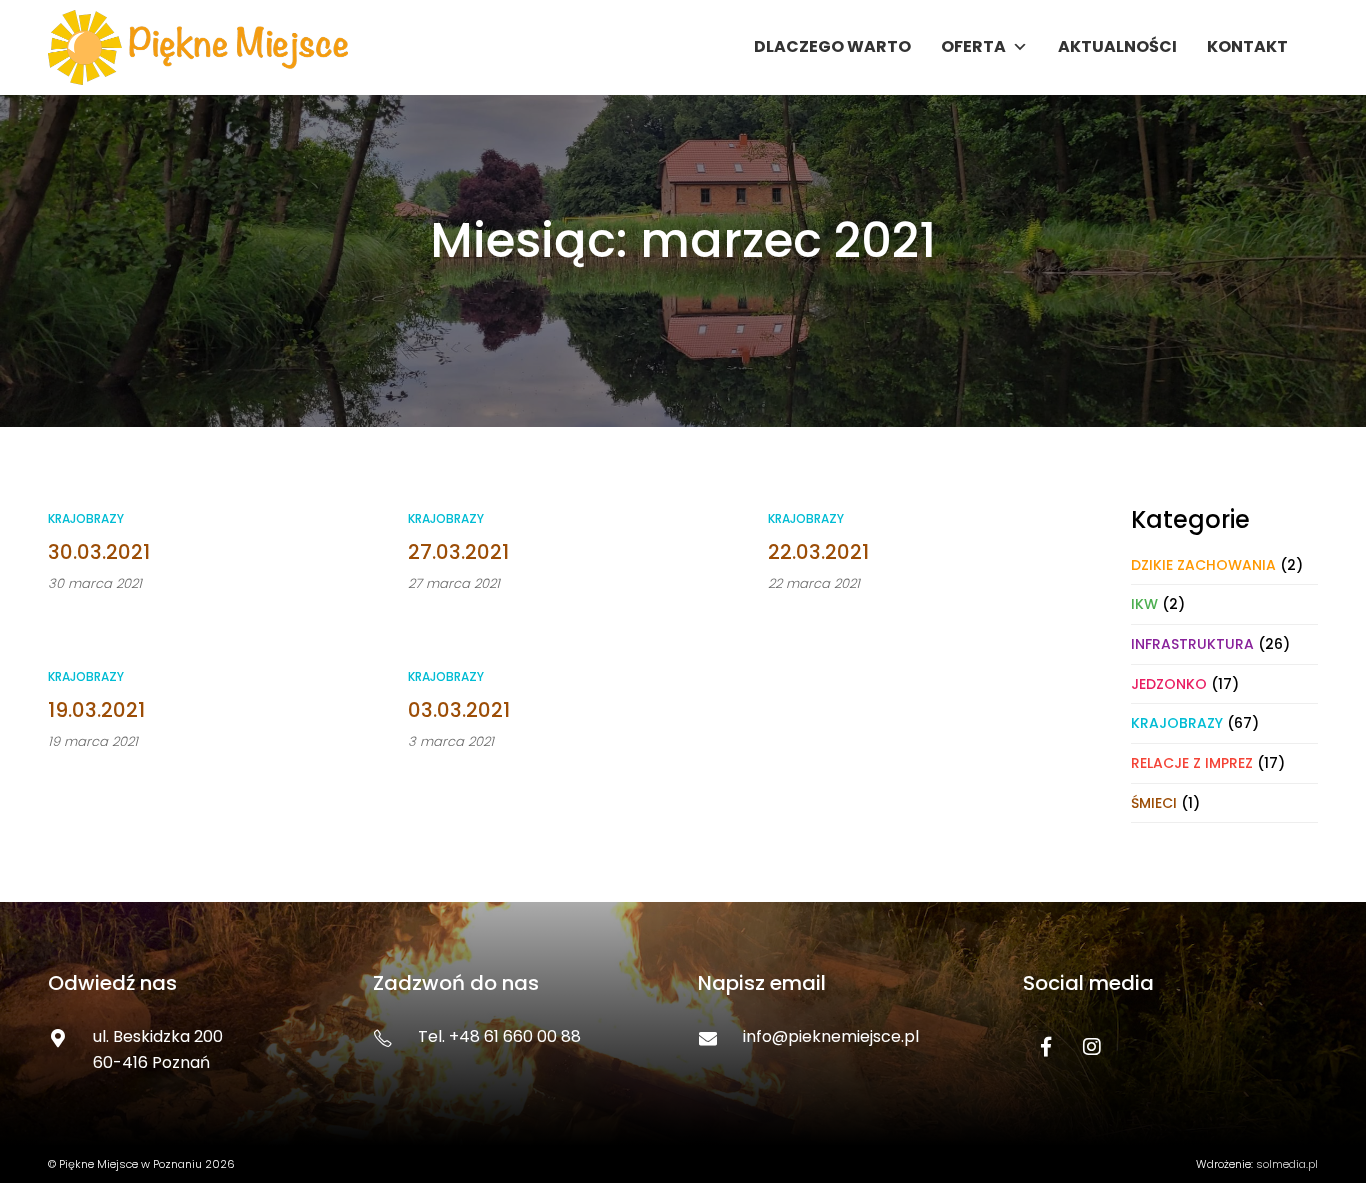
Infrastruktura (1192, 644)
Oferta (973, 46)
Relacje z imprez (1192, 763)
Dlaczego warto (832, 46)
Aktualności (1117, 46)
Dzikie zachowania (1203, 565)
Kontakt (1247, 46)
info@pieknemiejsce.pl (831, 1036)
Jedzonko (1169, 684)
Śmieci (1154, 803)
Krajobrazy (86, 518)
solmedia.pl (1287, 1164)
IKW (1144, 604)
